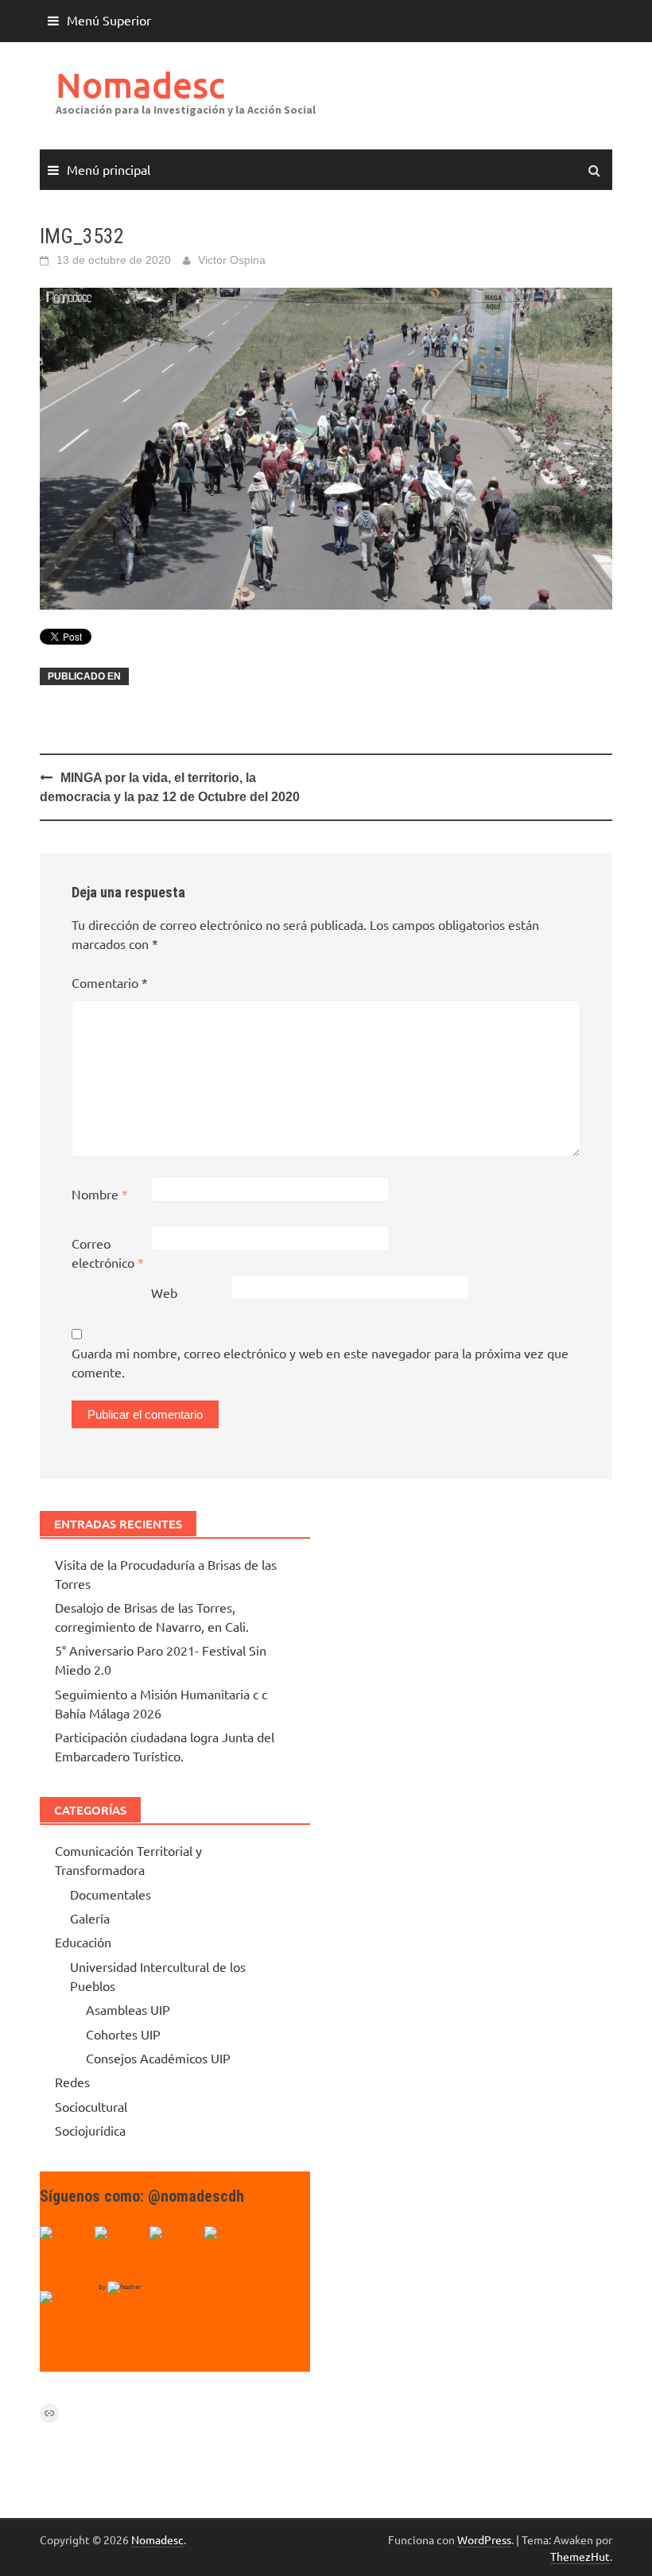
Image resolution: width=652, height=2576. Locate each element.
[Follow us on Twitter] (120, 2252)
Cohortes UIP (123, 2034)
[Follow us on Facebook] (65, 2252)
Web (164, 1292)
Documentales (111, 1894)
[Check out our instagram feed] (230, 2252)
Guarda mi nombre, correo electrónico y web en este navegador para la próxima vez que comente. (320, 1362)
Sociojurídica (90, 2130)
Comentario (110, 982)
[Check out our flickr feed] (65, 2316)
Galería (90, 1918)
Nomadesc (140, 85)
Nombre (100, 1194)
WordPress (484, 2539)
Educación (83, 1942)
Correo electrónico (108, 1253)
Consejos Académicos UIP (158, 2058)
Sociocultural (91, 2106)
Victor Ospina (232, 260)
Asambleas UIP (128, 2009)
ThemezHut (580, 2556)
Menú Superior (109, 20)
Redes (72, 2082)
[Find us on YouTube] (175, 2252)
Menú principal (109, 169)
